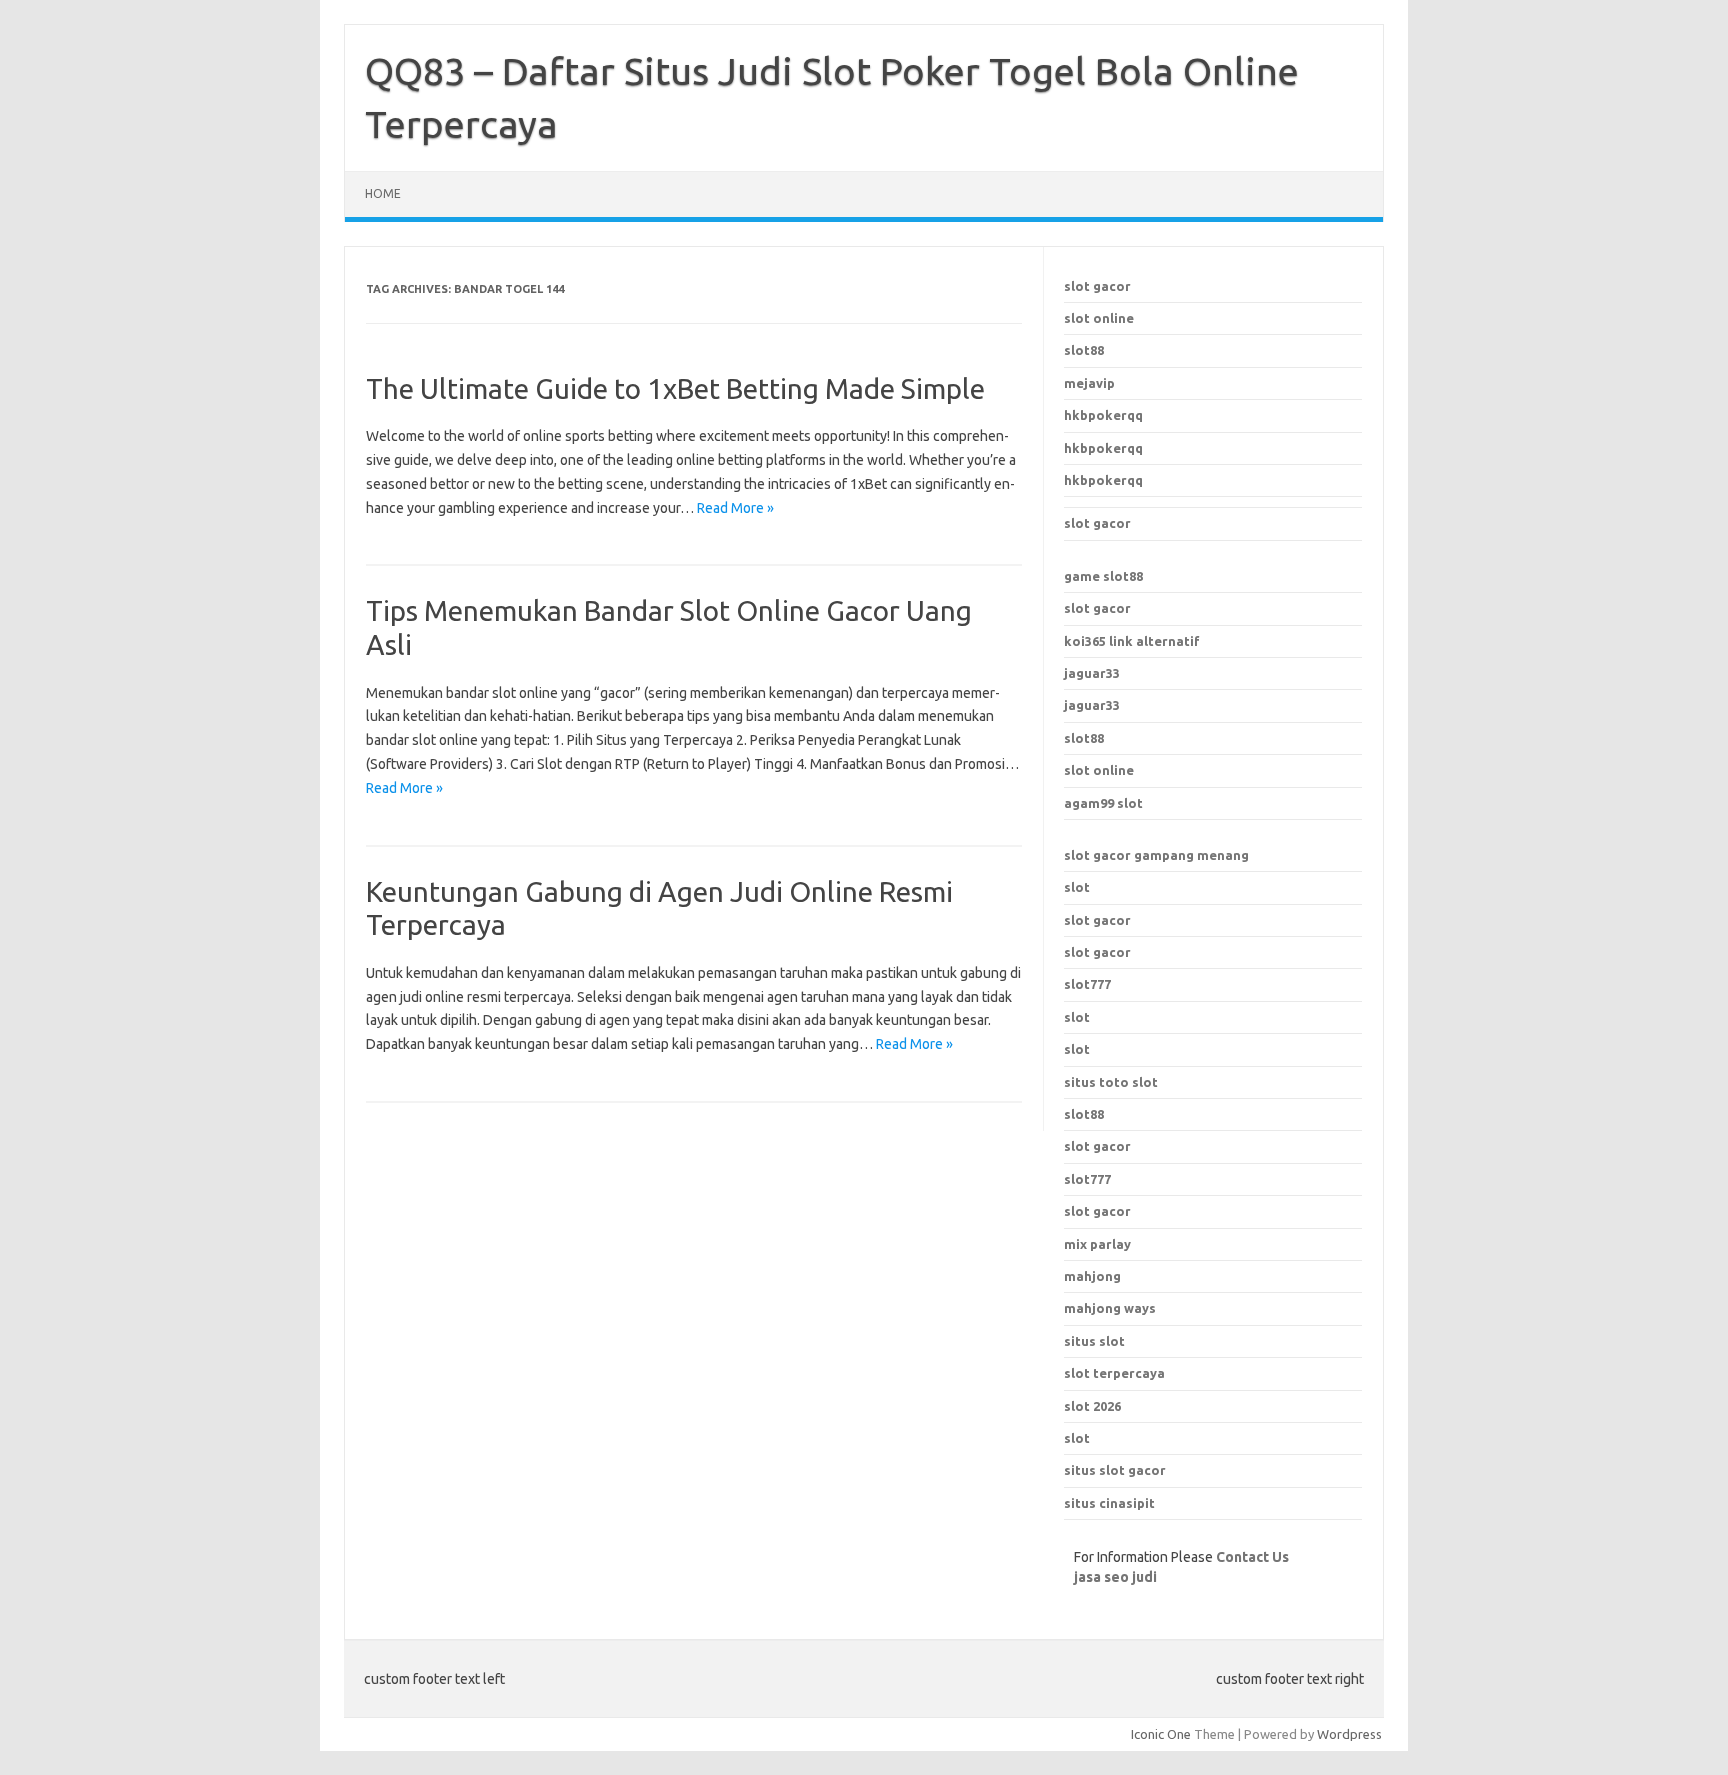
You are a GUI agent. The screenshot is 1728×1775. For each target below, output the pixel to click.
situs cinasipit (1109, 1503)
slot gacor (1097, 286)
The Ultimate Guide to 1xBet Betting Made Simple (675, 388)
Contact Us (1252, 1557)
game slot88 (1103, 576)
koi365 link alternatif (1132, 641)
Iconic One (1161, 1734)
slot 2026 (1092, 1406)
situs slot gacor (1115, 1470)
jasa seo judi (1115, 1577)
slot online (1099, 318)
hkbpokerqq (1103, 415)
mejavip (1089, 383)
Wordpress (1349, 1734)
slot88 (1084, 350)
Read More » (735, 508)
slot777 (1087, 984)
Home (383, 193)
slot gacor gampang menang (1156, 855)
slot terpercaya (1114, 1373)
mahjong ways (1110, 1308)
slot (1077, 887)
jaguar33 (1092, 673)
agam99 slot (1103, 803)
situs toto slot (1111, 1082)
